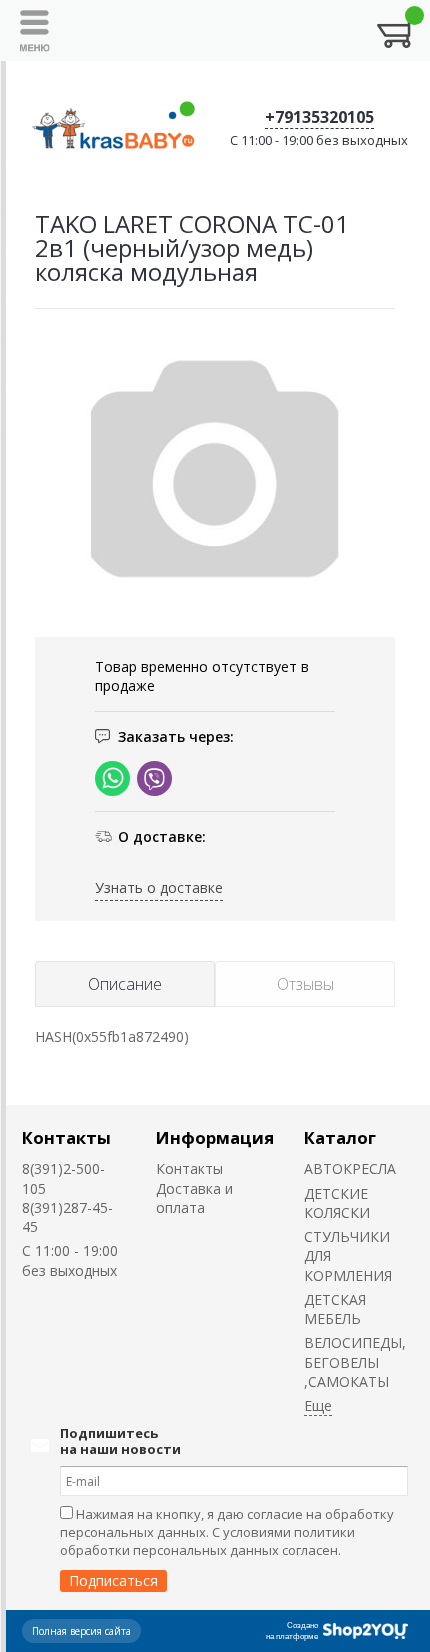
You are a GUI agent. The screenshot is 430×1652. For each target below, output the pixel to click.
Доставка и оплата (194, 1198)
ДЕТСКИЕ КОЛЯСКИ (337, 1203)
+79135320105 (319, 117)
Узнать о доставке (159, 887)
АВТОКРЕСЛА (350, 1168)
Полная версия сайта (81, 1631)
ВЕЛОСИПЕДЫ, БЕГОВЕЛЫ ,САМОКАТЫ (355, 1362)
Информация (215, 1137)
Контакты (66, 1137)
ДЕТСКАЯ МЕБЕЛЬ (335, 1309)
